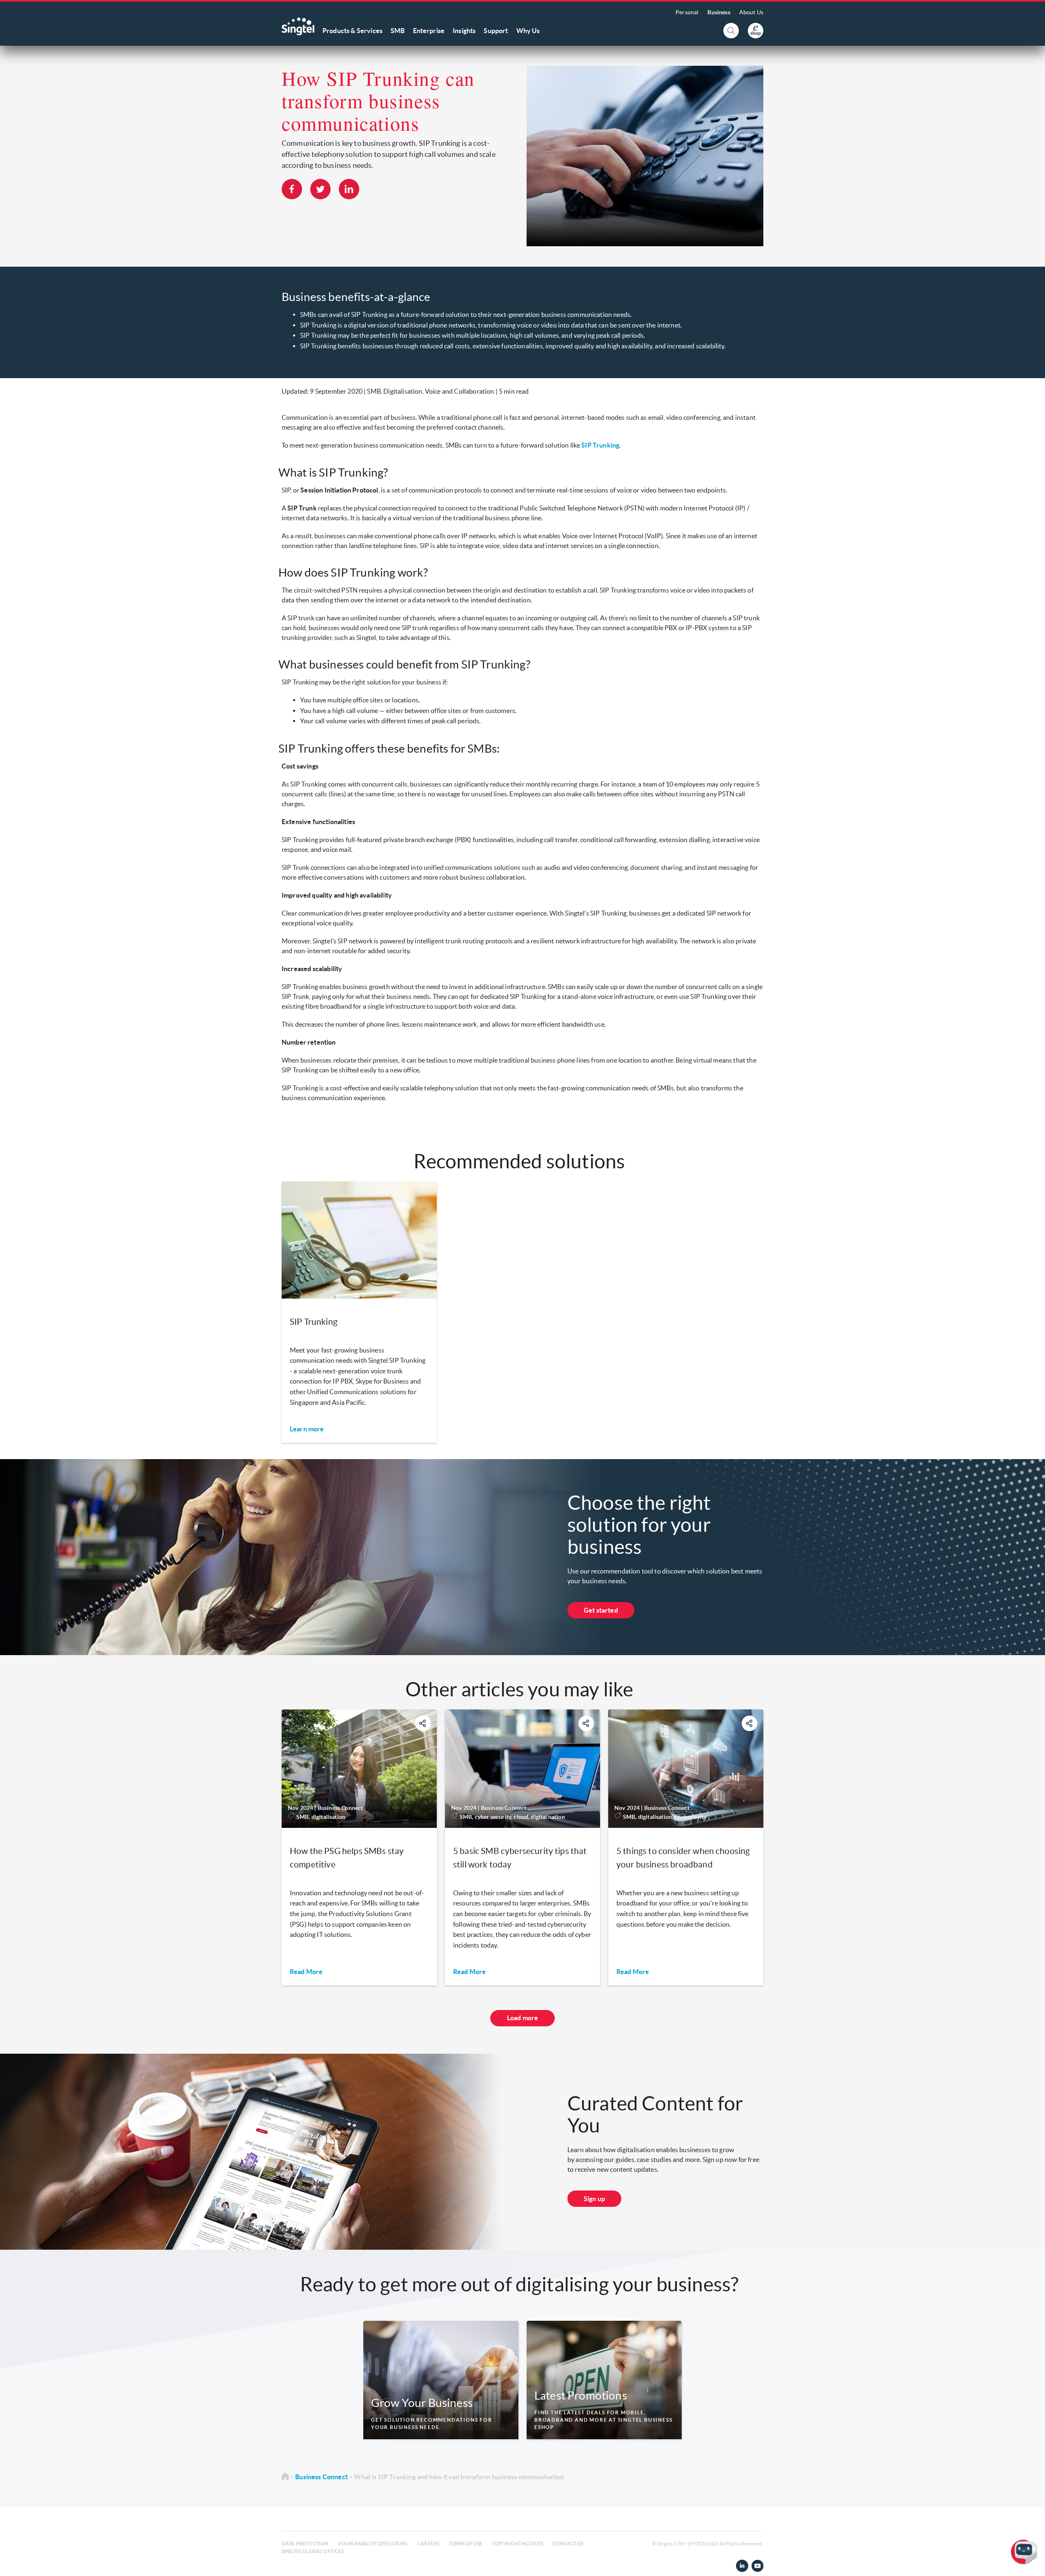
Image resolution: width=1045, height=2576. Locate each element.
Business (719, 12)
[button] (1032, 2563)
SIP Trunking (600, 445)
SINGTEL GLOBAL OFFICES (313, 2551)
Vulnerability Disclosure (373, 2544)
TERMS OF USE (466, 2544)
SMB (398, 31)
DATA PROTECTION (305, 2544)
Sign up (594, 2199)
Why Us (528, 31)
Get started (601, 1610)
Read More (306, 1972)
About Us (751, 12)
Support (496, 31)
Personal (687, 12)
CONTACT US (568, 2544)
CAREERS (428, 2544)
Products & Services (352, 31)
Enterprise (429, 31)
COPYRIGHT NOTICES (518, 2544)
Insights (464, 31)
